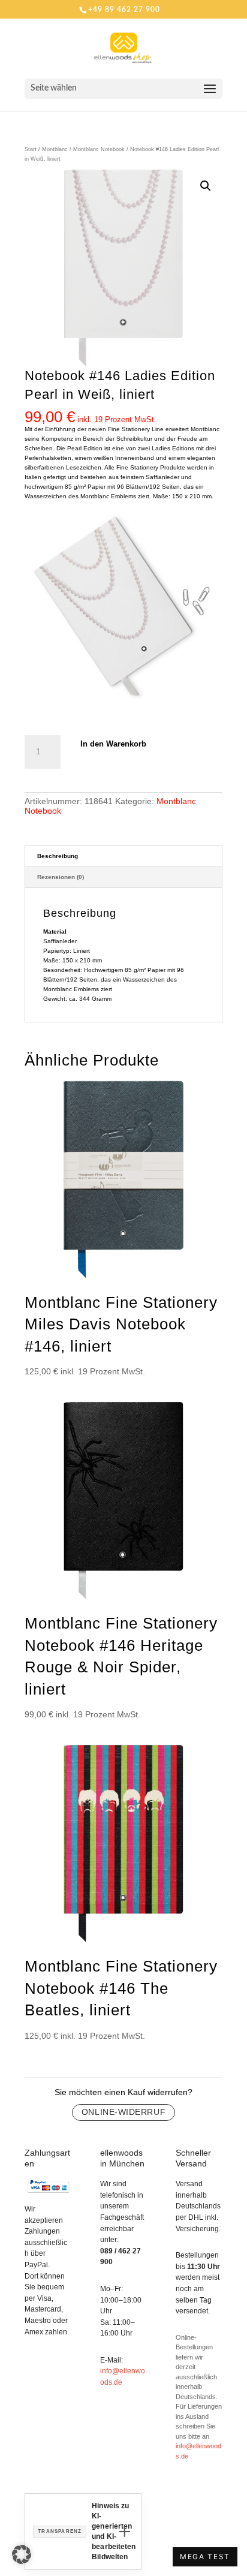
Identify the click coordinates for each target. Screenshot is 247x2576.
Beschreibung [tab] (58, 856)
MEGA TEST (205, 2557)
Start (31, 149)
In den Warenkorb (113, 744)
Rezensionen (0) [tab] (61, 877)
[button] (206, 186)
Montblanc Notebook (99, 149)
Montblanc (55, 149)
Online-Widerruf (123, 2112)
